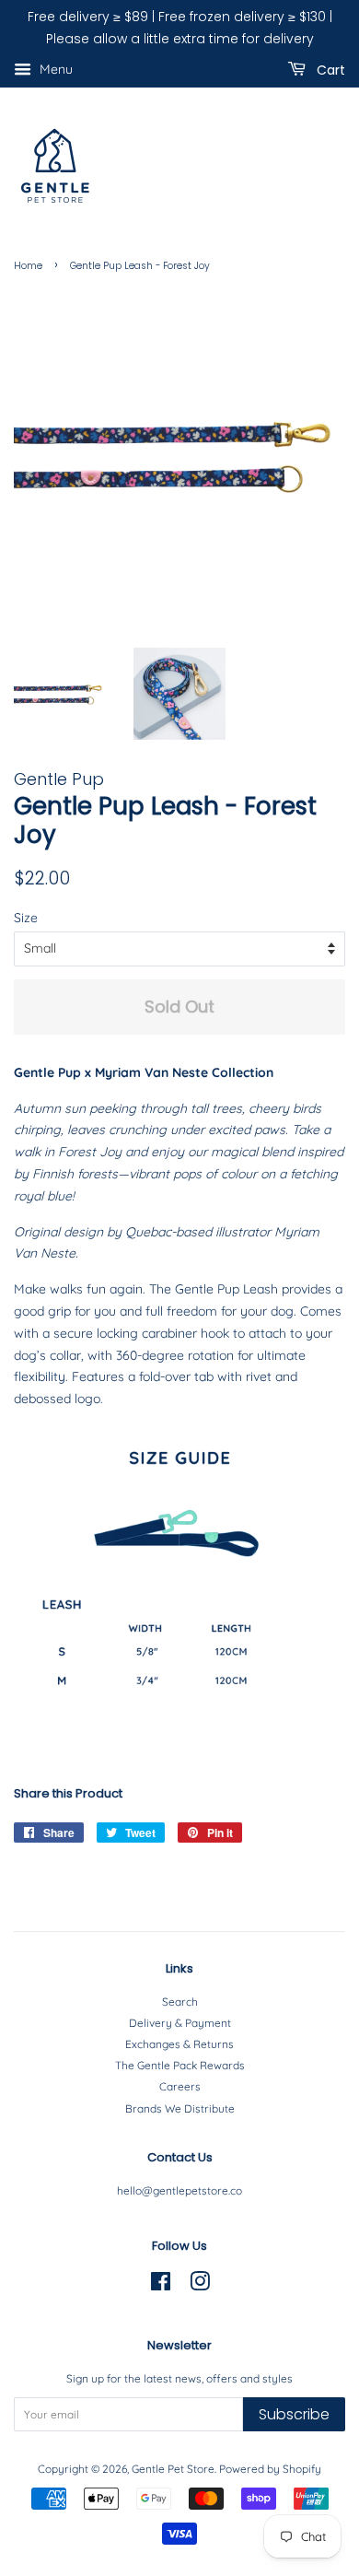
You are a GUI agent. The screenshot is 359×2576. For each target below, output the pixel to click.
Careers (180, 2086)
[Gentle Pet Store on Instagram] (200, 2285)
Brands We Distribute (180, 2108)
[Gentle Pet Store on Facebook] (161, 2285)
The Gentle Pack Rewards (180, 2065)
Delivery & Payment (180, 2023)
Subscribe (294, 2414)
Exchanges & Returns (179, 2044)
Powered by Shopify (270, 2469)
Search (180, 2002)
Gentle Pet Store (173, 2469)
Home (28, 266)
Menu (54, 69)
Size (26, 918)
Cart (329, 69)
